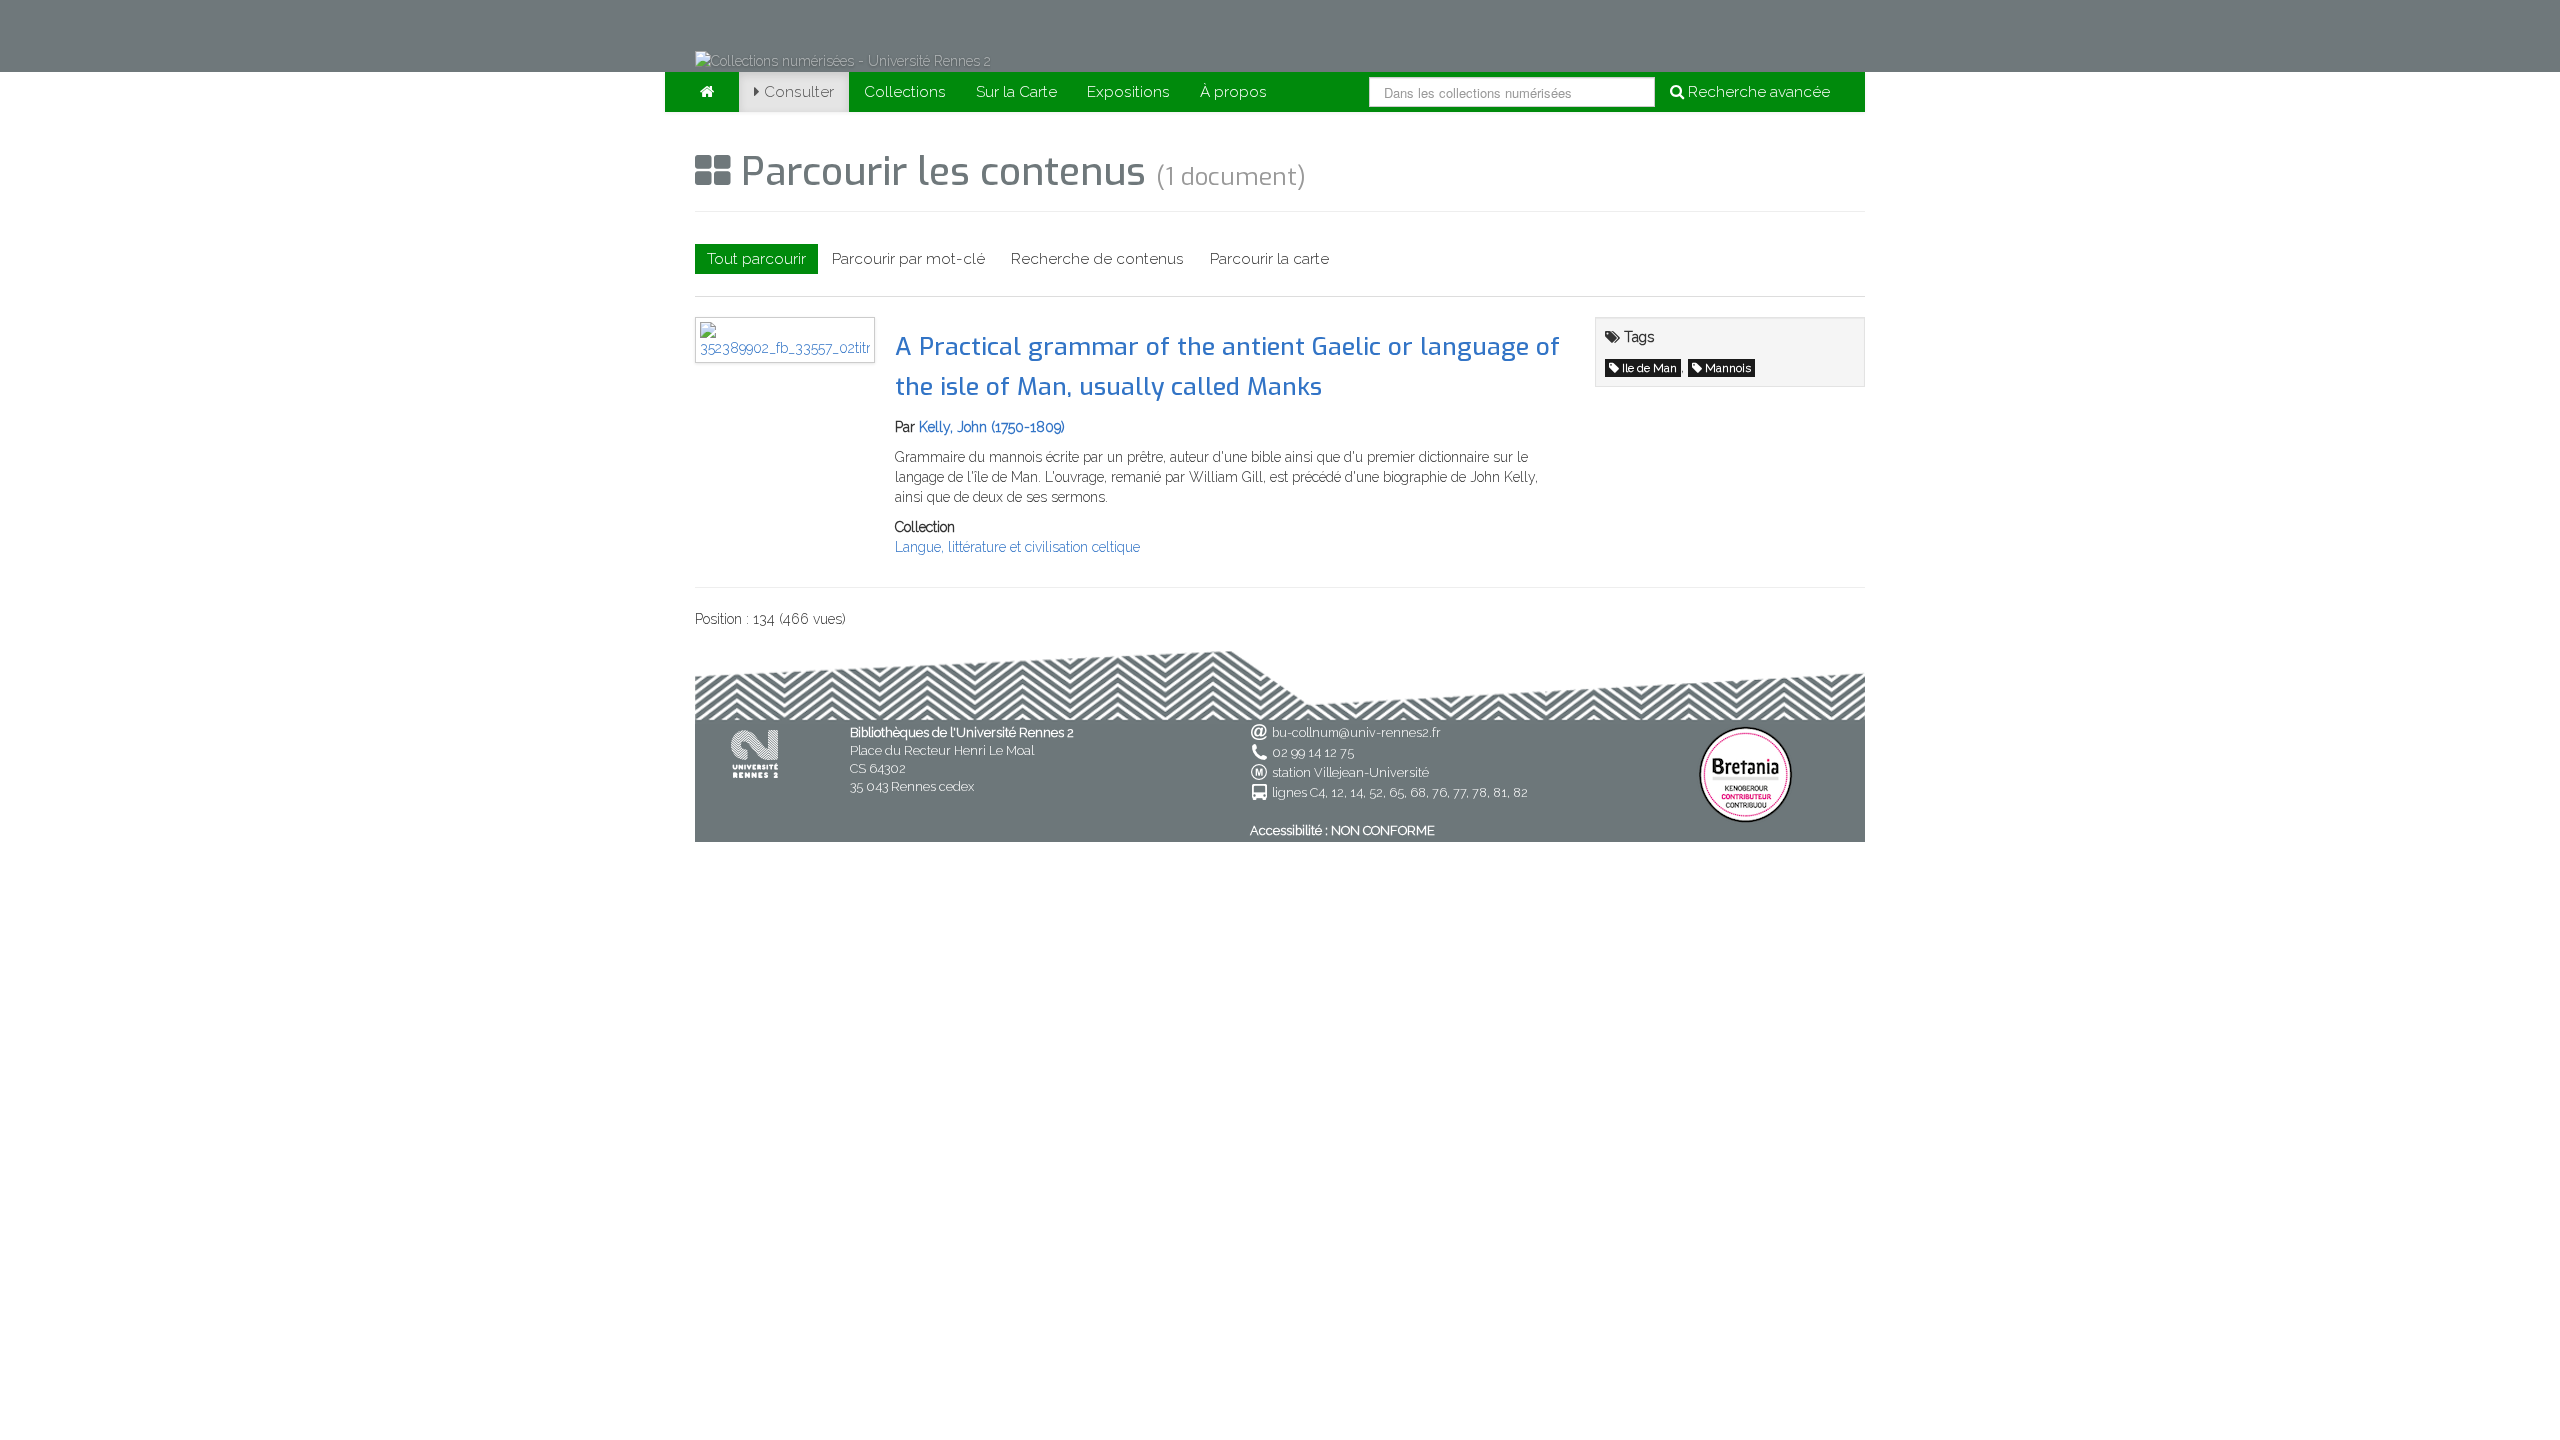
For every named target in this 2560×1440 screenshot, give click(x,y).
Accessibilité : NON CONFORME (1342, 830)
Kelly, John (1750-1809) (992, 427)
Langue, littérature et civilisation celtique (1017, 547)
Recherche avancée (1757, 92)
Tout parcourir (756, 259)
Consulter (799, 92)
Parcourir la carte (1269, 259)
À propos (1233, 92)
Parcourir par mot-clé (908, 259)
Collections (905, 92)
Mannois (1728, 368)
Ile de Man (1649, 368)
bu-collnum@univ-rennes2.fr (1356, 732)
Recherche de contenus (1097, 259)
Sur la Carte (1016, 92)
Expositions (1128, 92)
